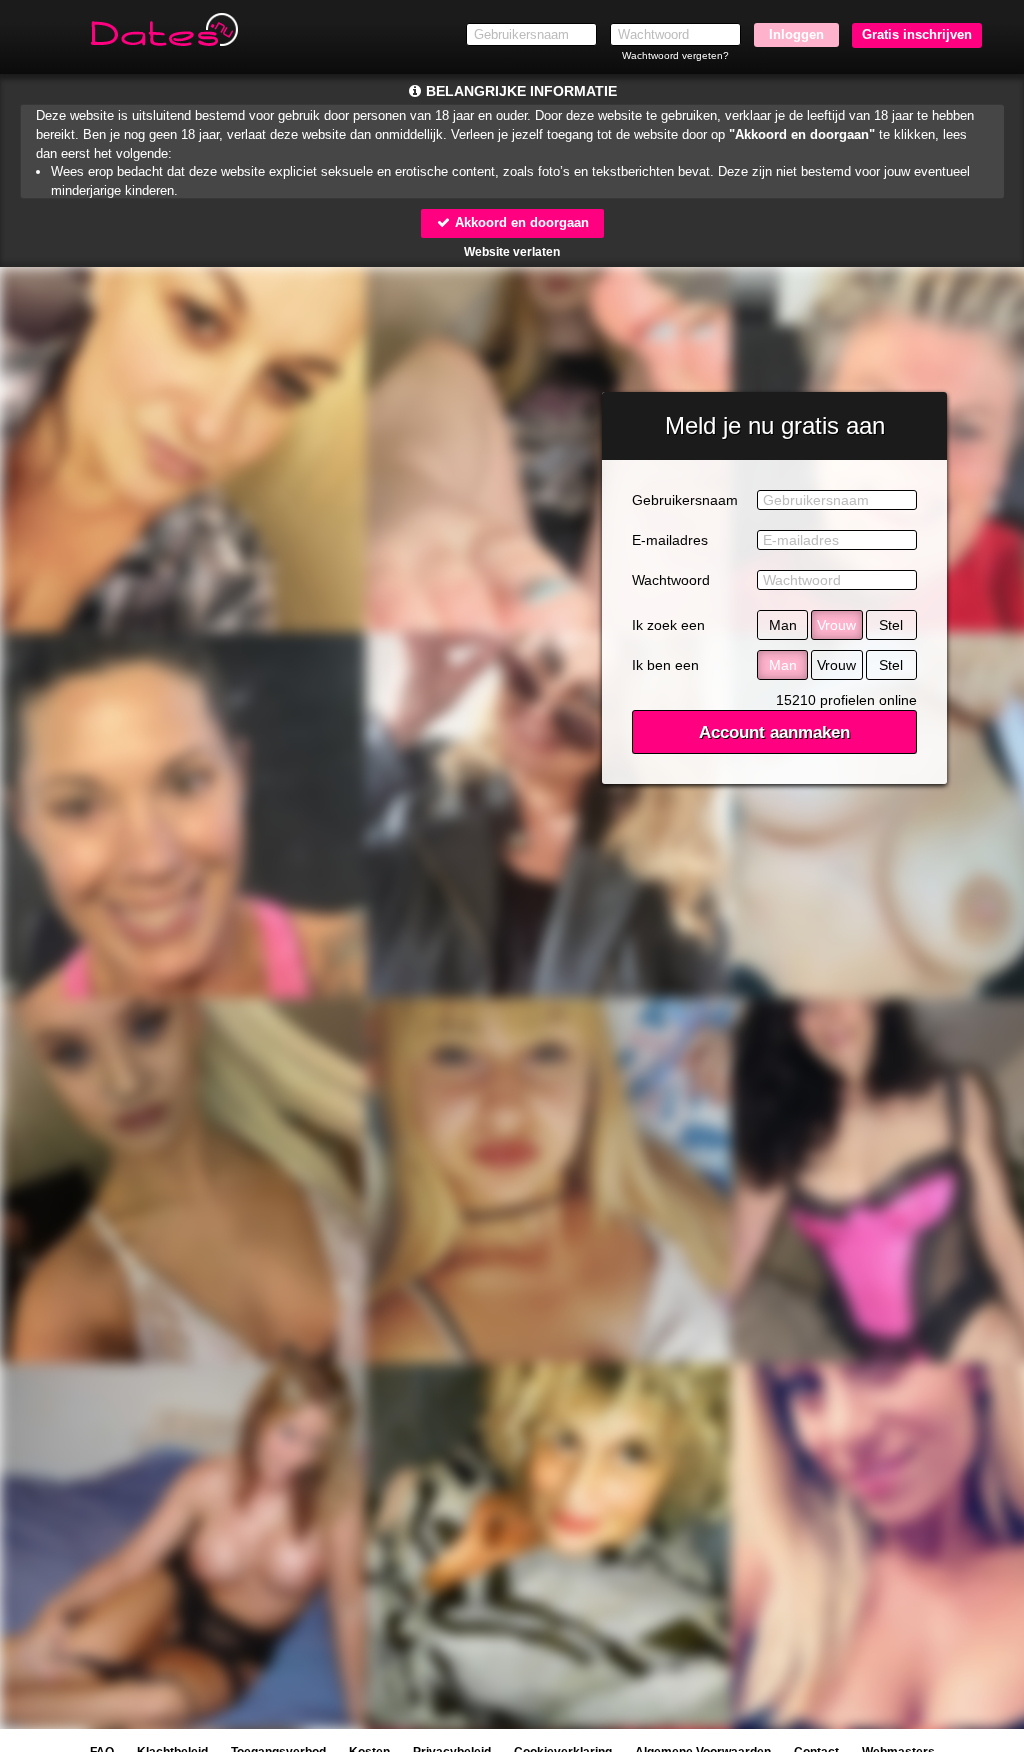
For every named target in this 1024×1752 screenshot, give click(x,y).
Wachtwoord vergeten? (675, 55)
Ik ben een (665, 665)
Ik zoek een (668, 625)
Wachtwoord (671, 580)
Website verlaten (512, 252)
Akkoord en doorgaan (520, 222)
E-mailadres (670, 540)
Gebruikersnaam (685, 500)
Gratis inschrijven (917, 34)
